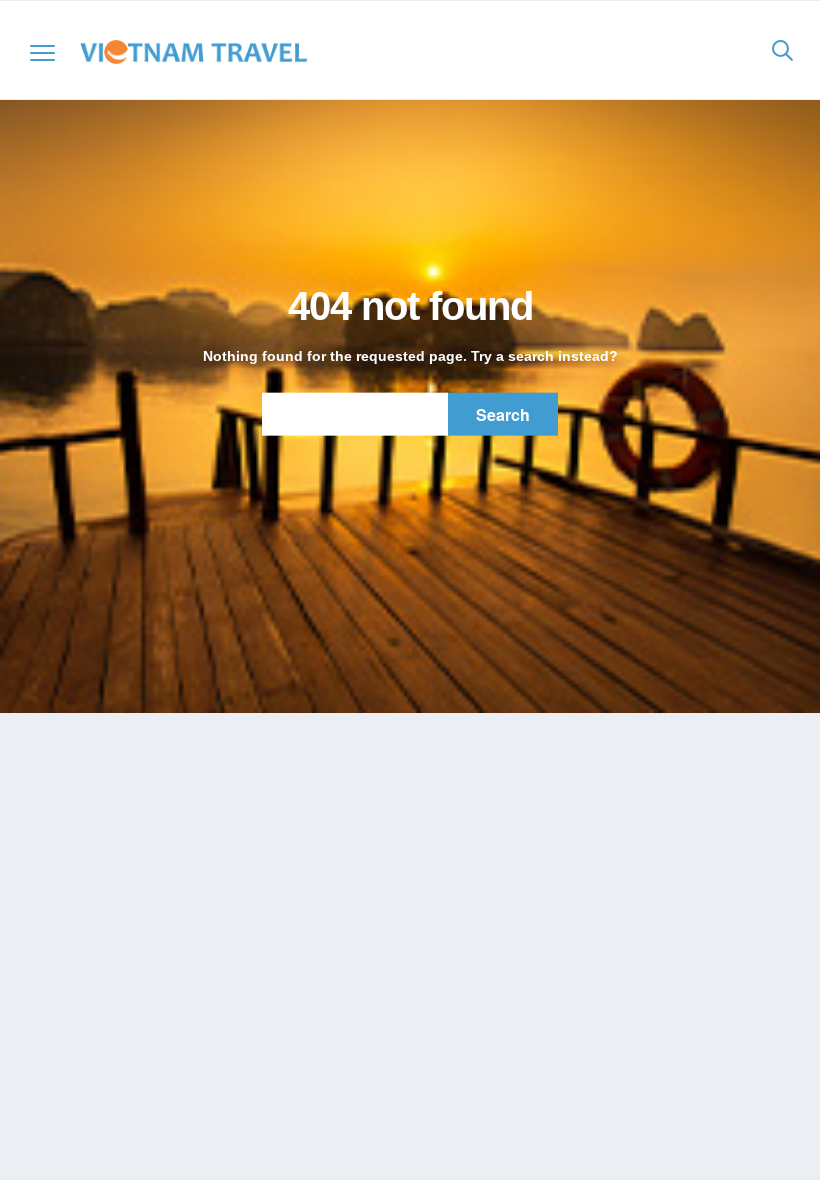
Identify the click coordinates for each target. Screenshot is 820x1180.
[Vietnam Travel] (200, 52)
